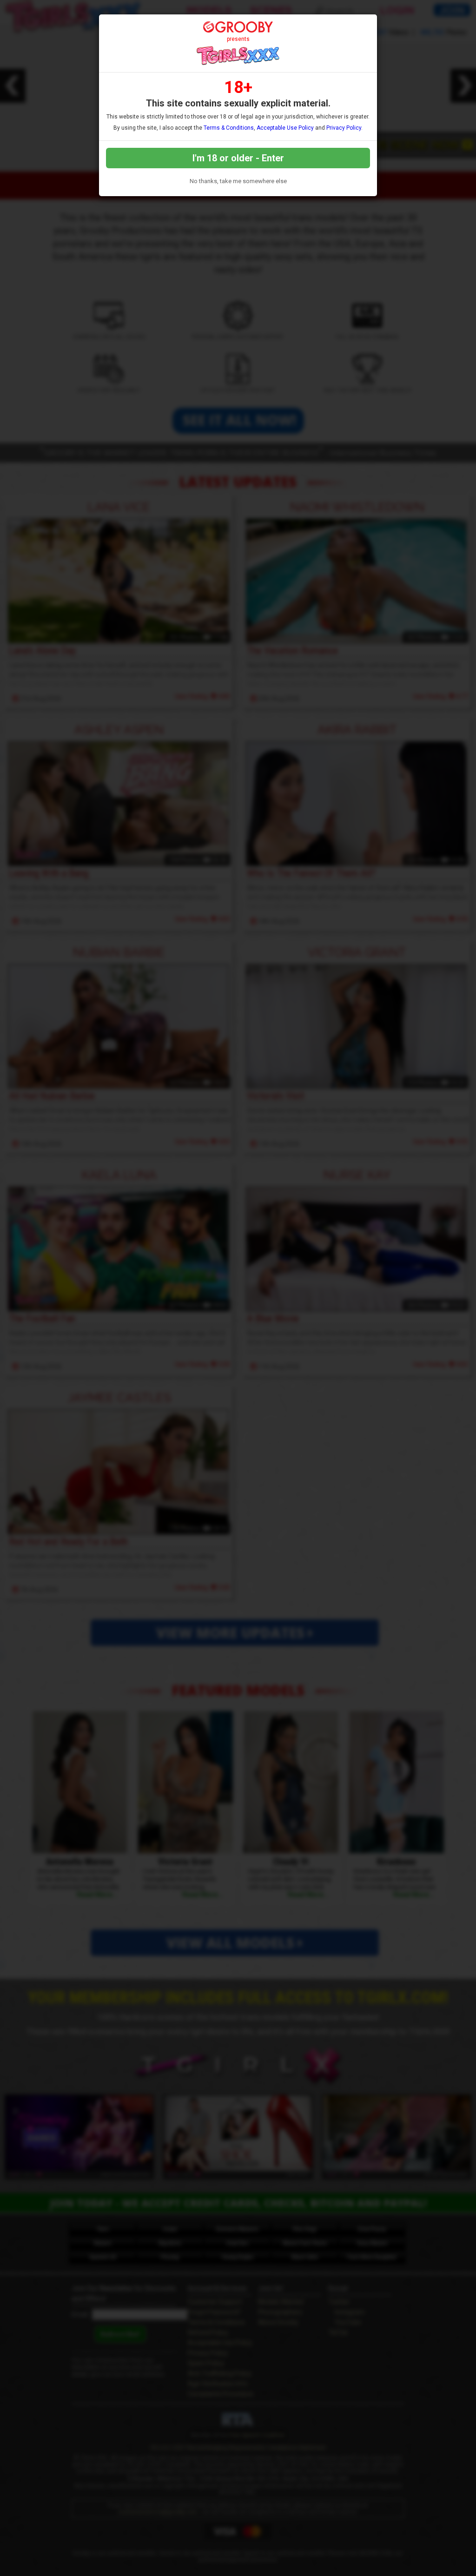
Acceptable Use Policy (285, 128)
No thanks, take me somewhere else (238, 181)
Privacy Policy (344, 128)
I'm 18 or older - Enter (238, 158)
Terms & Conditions (229, 128)
